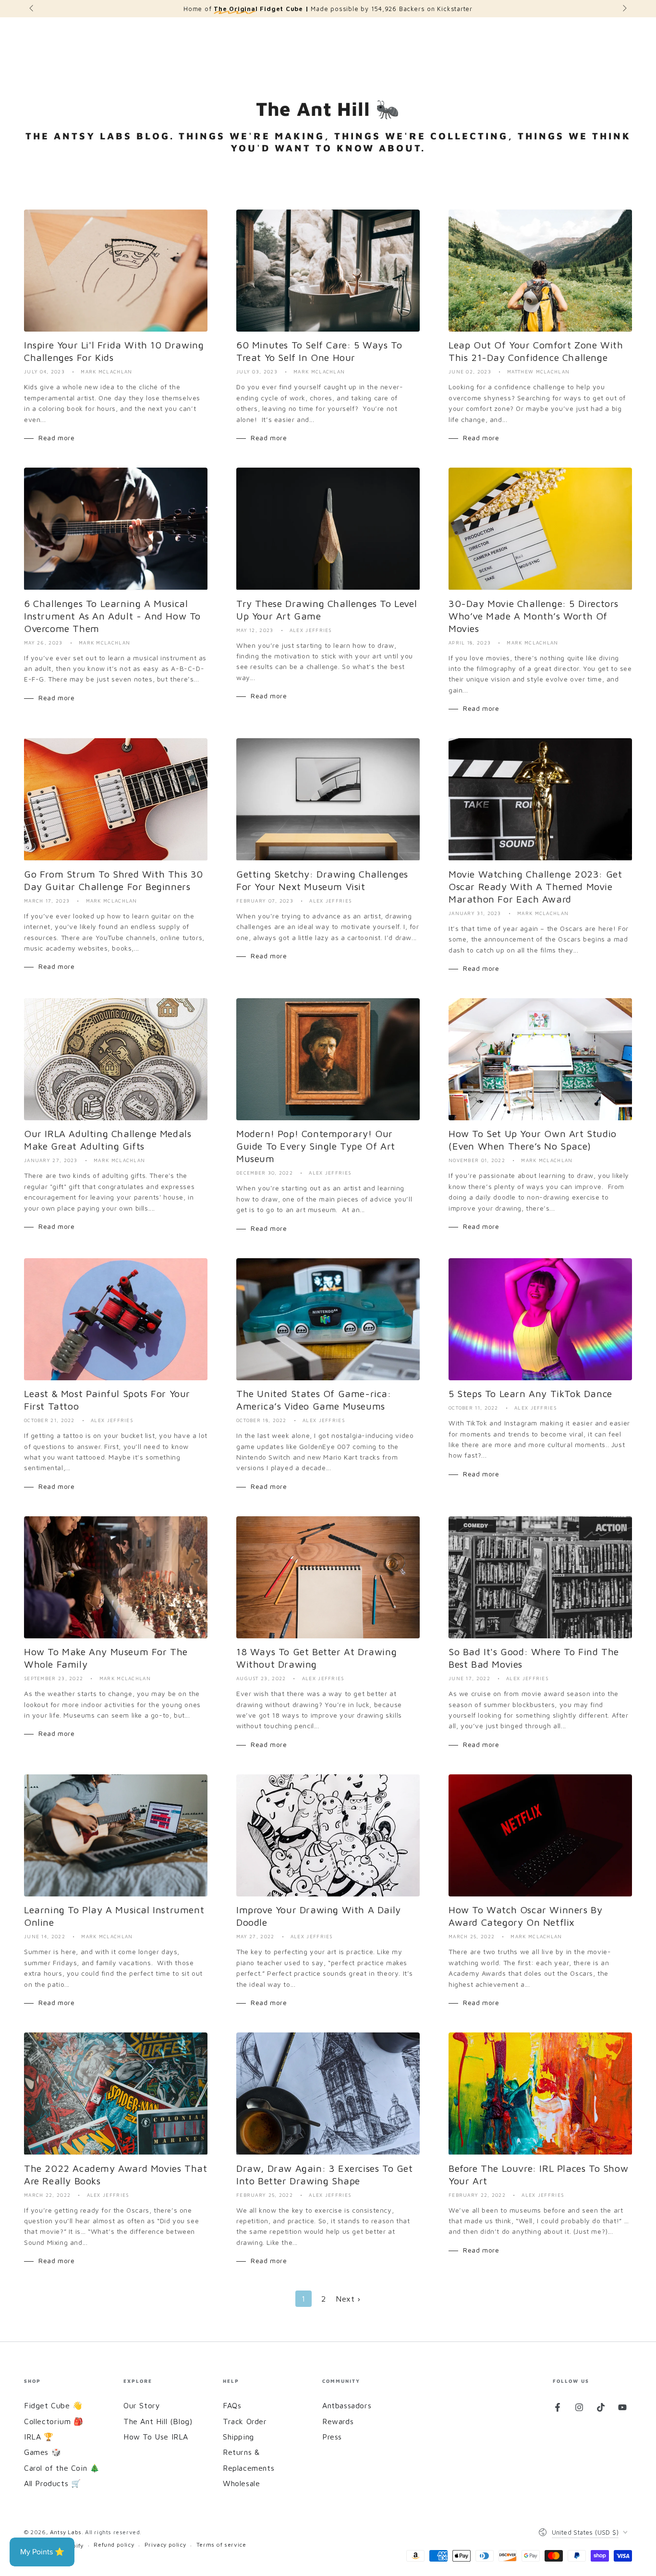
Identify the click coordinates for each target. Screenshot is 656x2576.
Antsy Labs (66, 2532)
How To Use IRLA (156, 2437)
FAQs (232, 2405)
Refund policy (114, 2545)
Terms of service (221, 2545)
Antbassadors (347, 2405)
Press (332, 2437)
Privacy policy (165, 2545)
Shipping (238, 2437)
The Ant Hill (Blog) (158, 2421)
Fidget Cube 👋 (53, 2405)
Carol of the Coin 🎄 (62, 2468)
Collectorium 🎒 (54, 2421)
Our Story (142, 2405)
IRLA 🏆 (39, 2437)
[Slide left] (32, 9)
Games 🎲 (43, 2452)
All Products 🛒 (52, 2483)
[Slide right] (624, 9)
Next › (348, 2299)
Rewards (338, 2421)
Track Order (245, 2421)
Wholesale (241, 2483)
